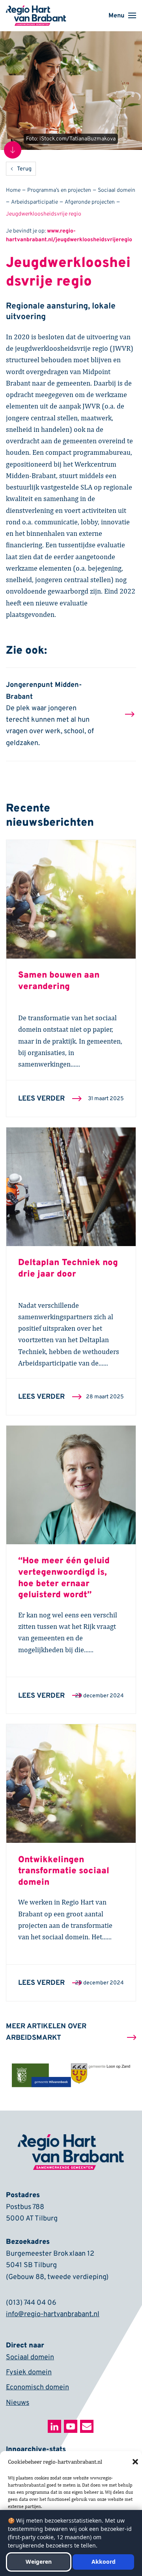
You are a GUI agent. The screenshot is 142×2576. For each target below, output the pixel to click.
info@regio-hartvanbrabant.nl (53, 2314)
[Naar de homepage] (36, 11)
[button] (135, 2462)
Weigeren (39, 2562)
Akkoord (104, 2562)
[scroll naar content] (13, 150)
